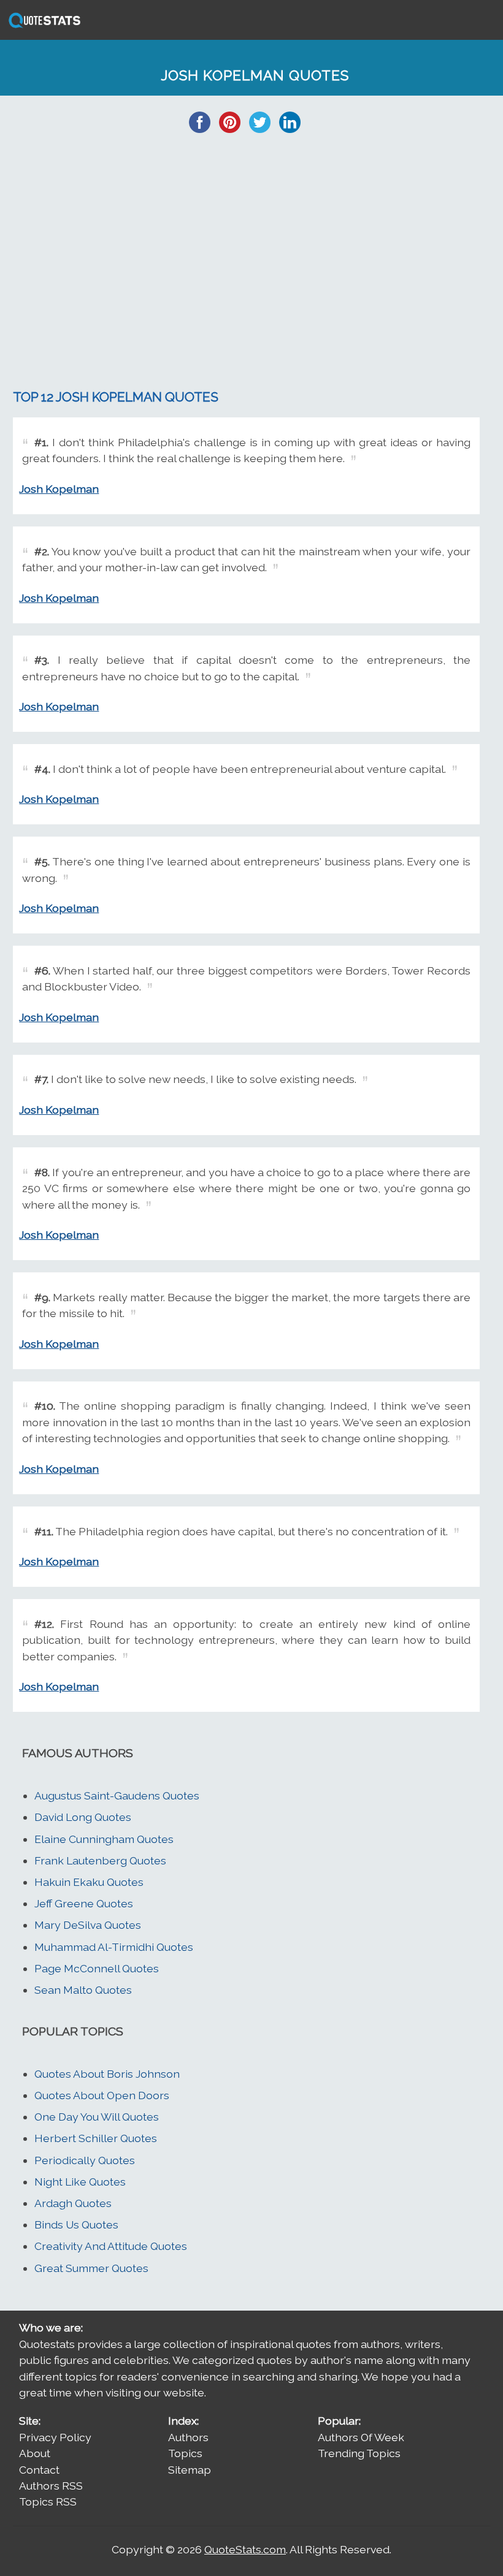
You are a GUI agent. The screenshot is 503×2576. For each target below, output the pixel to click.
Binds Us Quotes (76, 2225)
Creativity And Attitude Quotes (111, 2246)
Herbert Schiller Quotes (96, 2138)
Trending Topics (359, 2453)
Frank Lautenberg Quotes (100, 1860)
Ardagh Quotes (73, 2203)
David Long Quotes (83, 1817)
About (35, 2453)
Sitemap (190, 2470)
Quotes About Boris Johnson (107, 2074)
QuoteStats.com (245, 2549)
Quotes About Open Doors (102, 2095)
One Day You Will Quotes (97, 2117)
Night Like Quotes (80, 2182)
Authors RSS (51, 2486)
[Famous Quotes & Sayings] (42, 27)
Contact (39, 2470)
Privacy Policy (55, 2437)
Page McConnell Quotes (97, 1968)
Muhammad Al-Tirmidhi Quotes (114, 1947)
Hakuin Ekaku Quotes (89, 1882)
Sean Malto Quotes (83, 1990)
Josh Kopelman (59, 489)
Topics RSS (48, 2502)
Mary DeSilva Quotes (88, 1925)
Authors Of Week (361, 2437)
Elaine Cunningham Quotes (104, 1839)
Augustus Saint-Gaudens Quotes (117, 1795)
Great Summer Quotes (91, 2268)
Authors (188, 2437)
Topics (185, 2453)
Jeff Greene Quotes (84, 1903)
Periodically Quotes (85, 2160)
